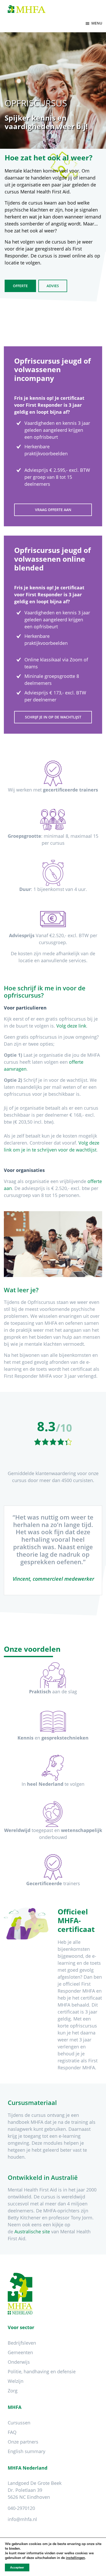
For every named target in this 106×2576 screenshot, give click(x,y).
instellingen (75, 2558)
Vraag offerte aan (53, 510)
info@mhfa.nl (22, 2519)
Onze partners (23, 2442)
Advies (53, 286)
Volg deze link (71, 1026)
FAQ (12, 2432)
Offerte (20, 286)
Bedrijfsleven (22, 2343)
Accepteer (17, 2567)
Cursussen (19, 2423)
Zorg (13, 2391)
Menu (97, 23)
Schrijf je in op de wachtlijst (53, 717)
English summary (26, 2451)
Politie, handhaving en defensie (42, 2371)
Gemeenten (20, 2352)
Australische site (32, 2232)
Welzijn (16, 2381)
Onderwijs (19, 2362)
